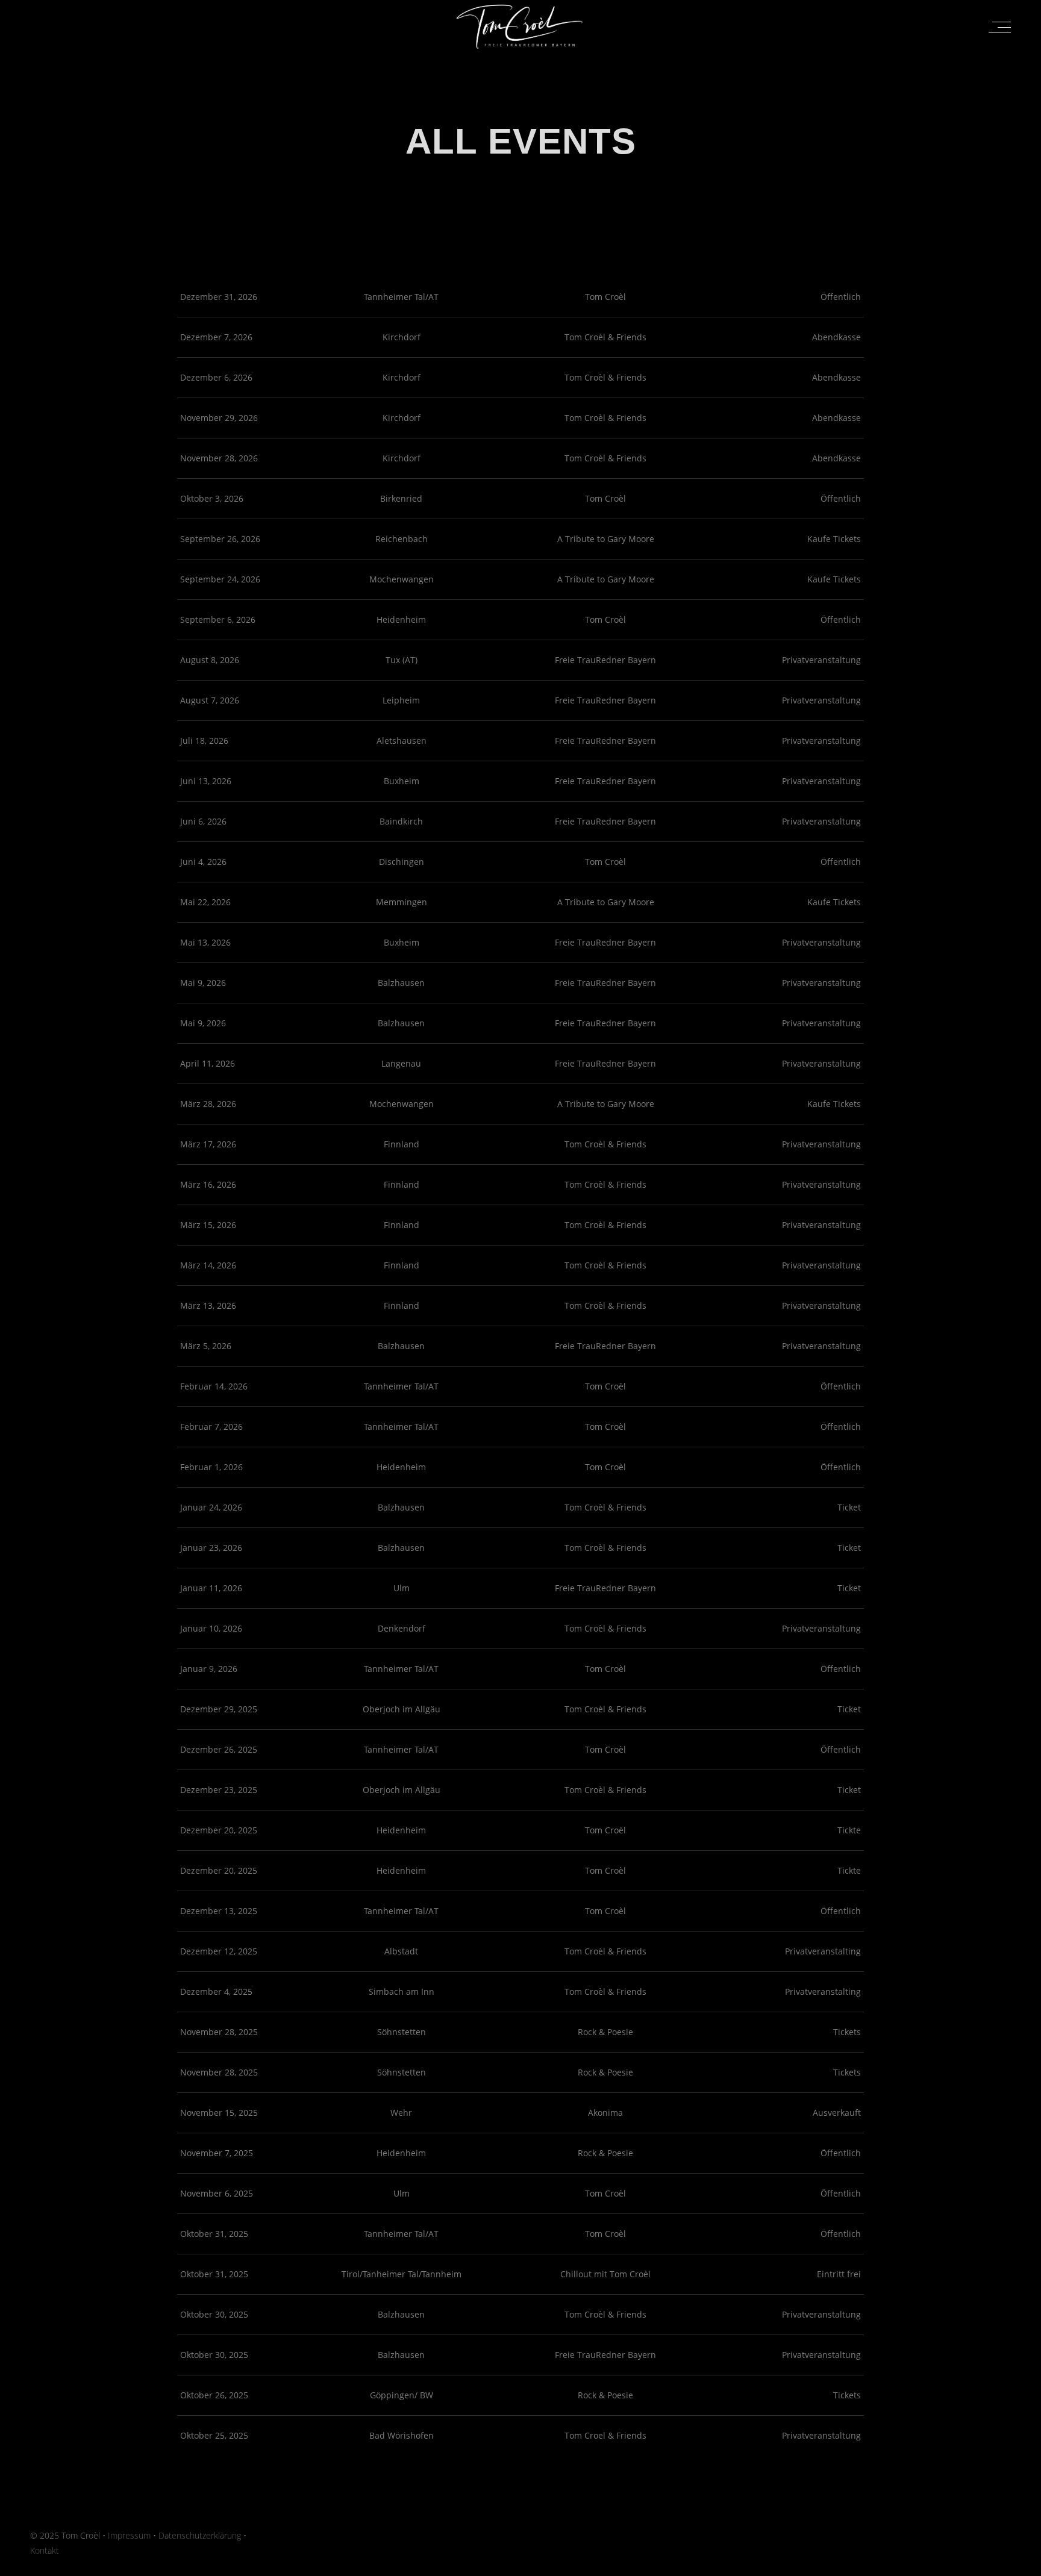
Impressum (129, 2535)
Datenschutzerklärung (200, 2535)
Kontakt (45, 2550)
